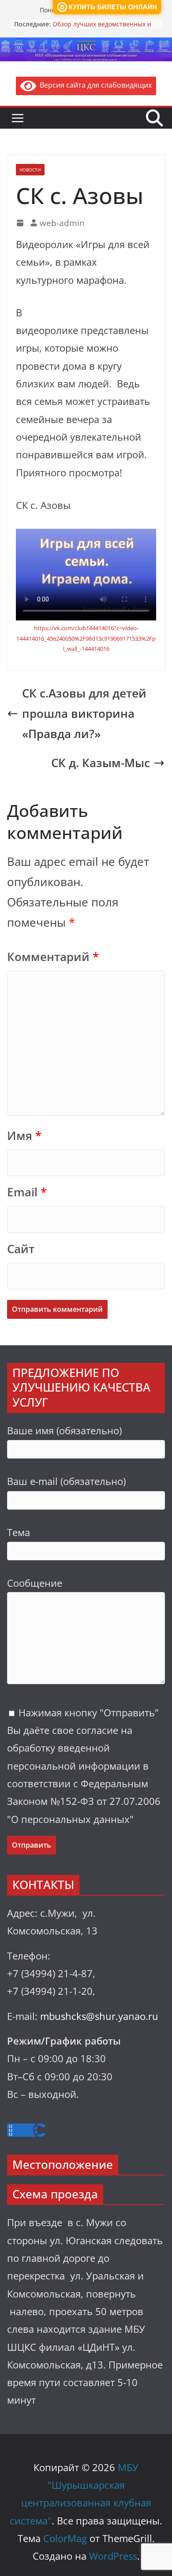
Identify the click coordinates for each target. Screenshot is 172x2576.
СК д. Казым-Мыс (101, 763)
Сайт (21, 1249)
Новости (30, 170)
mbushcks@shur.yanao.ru (99, 2016)
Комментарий (53, 957)
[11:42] (21, 223)
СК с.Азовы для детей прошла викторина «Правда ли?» (84, 714)
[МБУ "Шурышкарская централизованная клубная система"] (86, 44)
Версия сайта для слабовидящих (94, 85)
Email (27, 1192)
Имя (24, 1136)
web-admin (62, 223)
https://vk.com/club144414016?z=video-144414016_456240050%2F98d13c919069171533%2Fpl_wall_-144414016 (86, 638)
